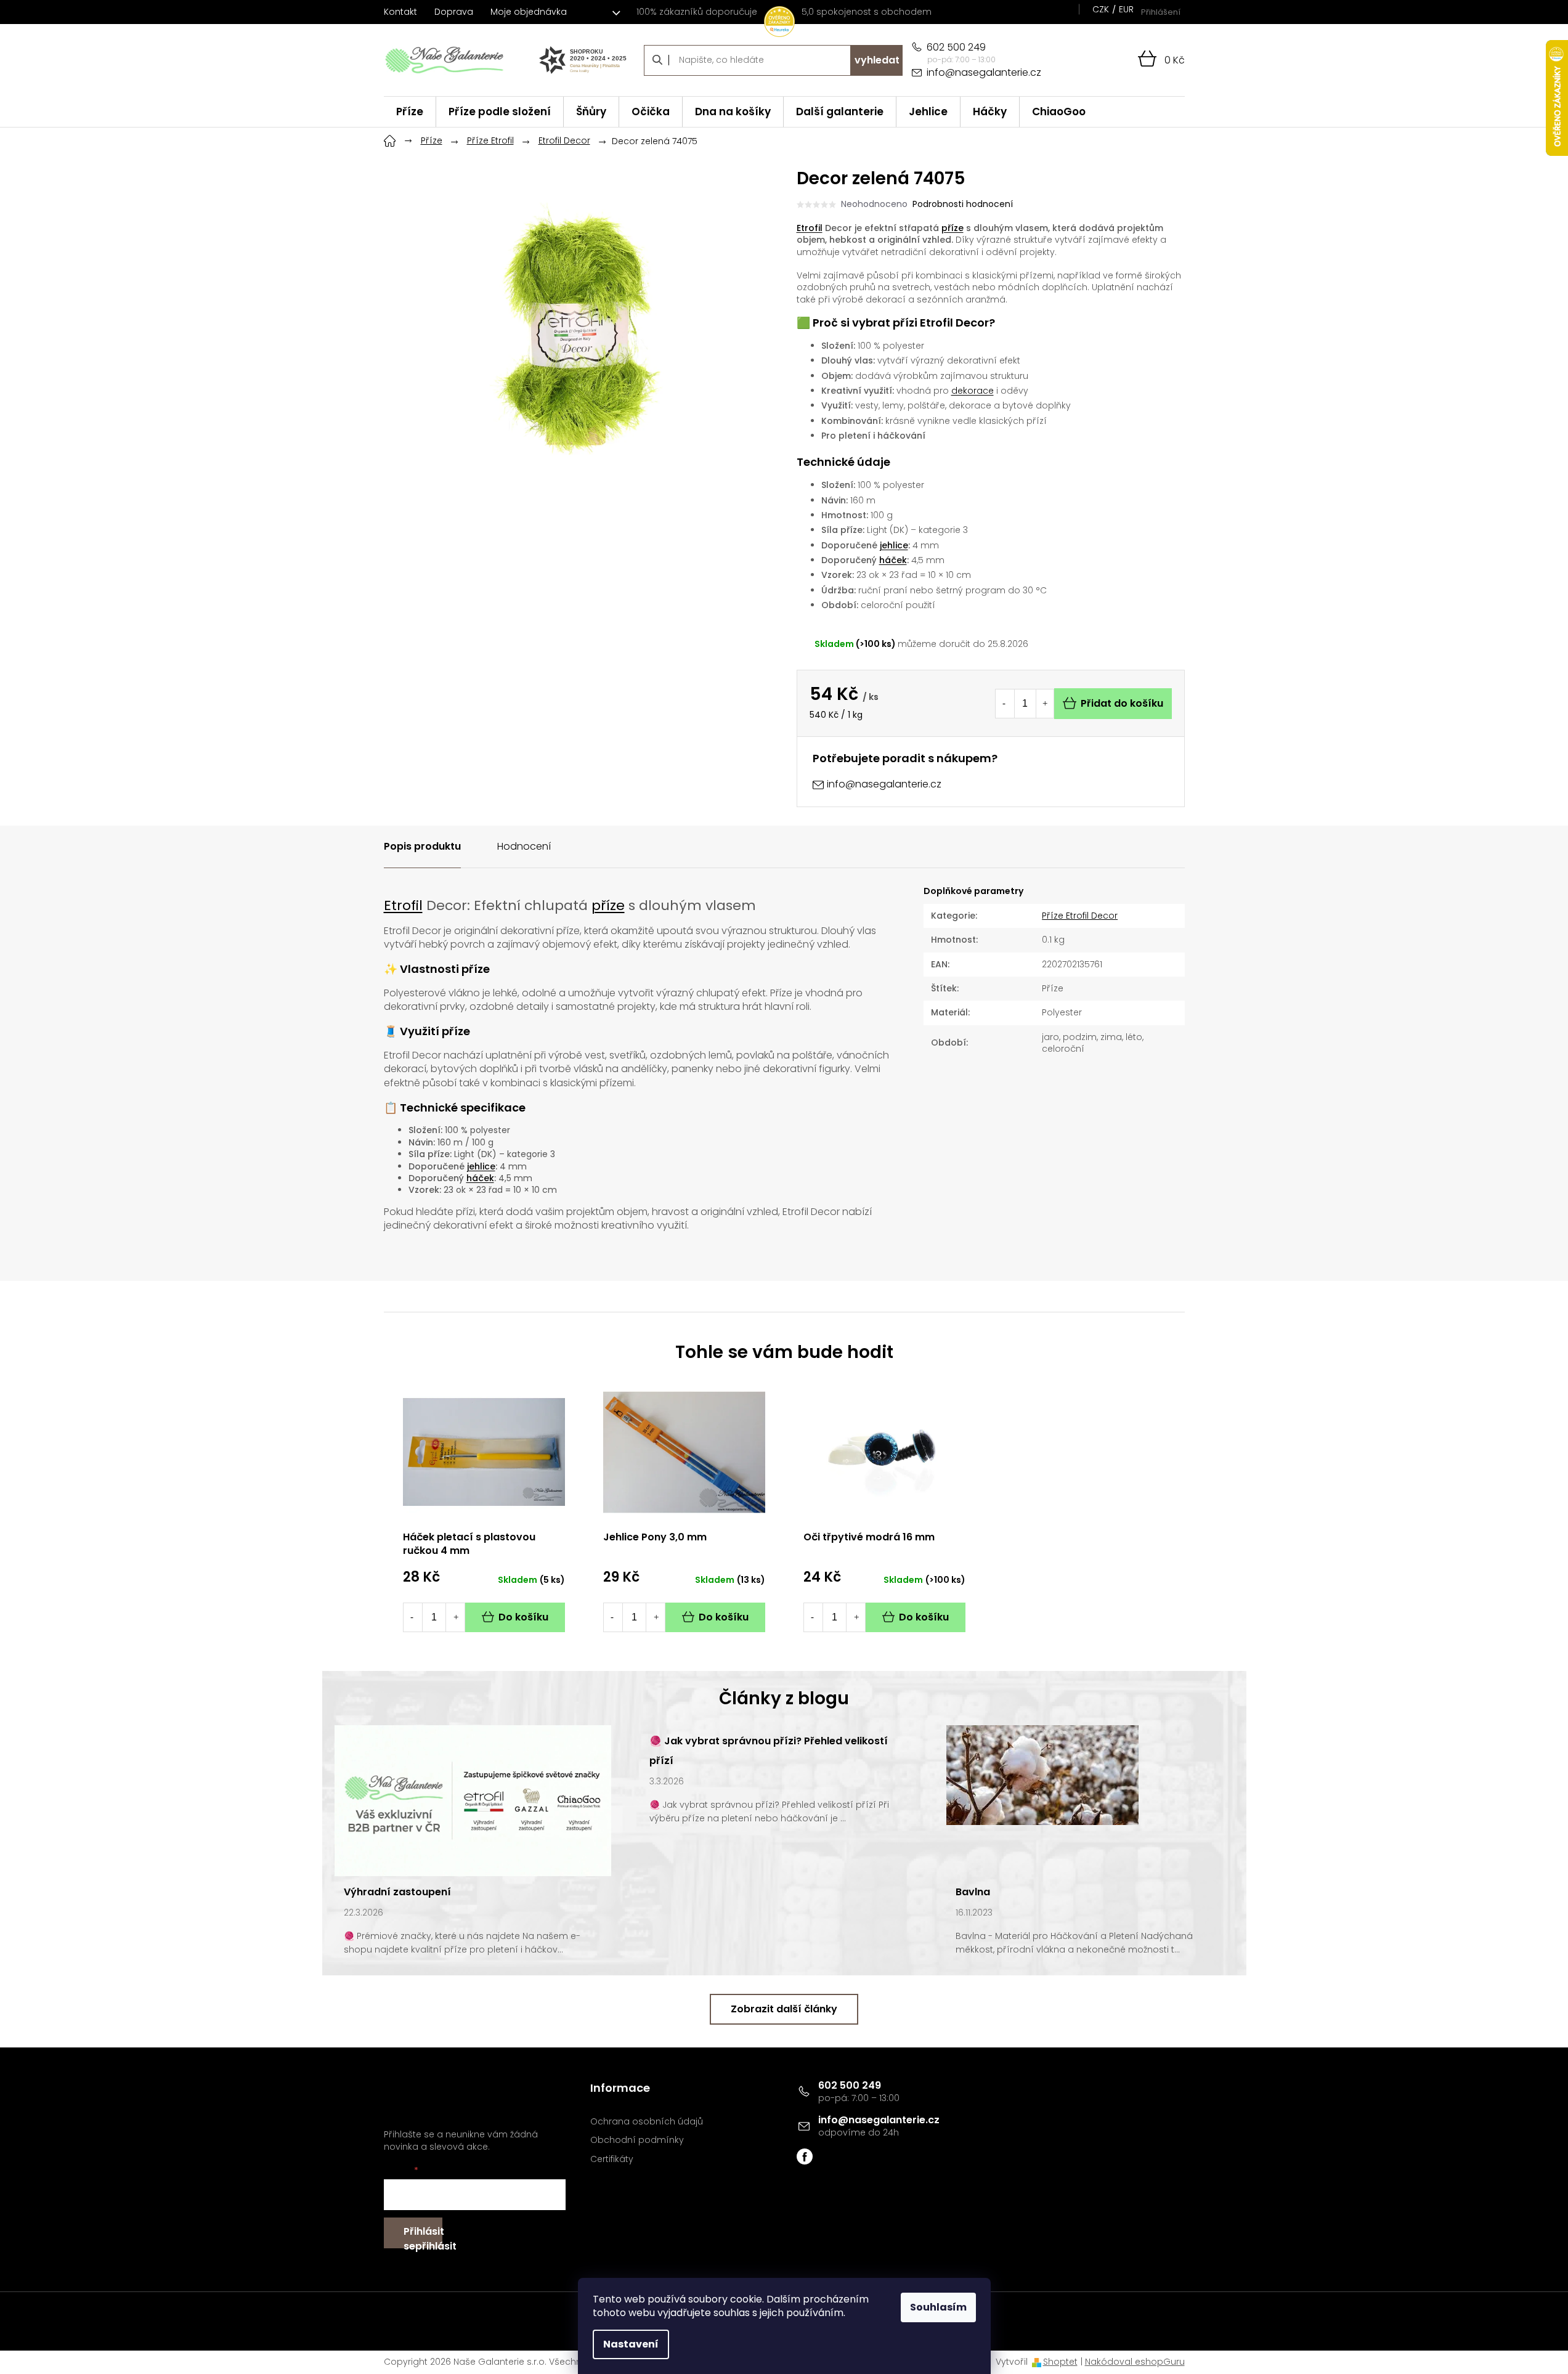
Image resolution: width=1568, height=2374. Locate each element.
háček (893, 560)
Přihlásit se (423, 2236)
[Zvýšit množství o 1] (1045, 704)
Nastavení (631, 2344)
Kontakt (400, 12)
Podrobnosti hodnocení (963, 204)
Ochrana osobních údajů (647, 2122)
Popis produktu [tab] (422, 846)
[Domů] (390, 139)
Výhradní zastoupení (397, 1892)
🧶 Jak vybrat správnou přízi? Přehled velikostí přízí (769, 1751)
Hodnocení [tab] (524, 846)
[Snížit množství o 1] (1004, 704)
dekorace (973, 391)
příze (953, 228)
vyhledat (877, 60)
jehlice (894, 545)
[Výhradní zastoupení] (473, 1800)
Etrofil (810, 228)
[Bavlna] (1042, 1774)
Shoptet (1060, 2362)
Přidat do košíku (1122, 703)
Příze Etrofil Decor (1080, 916)
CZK (1101, 9)
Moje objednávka (529, 12)
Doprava (454, 12)
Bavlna (973, 1892)
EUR (1126, 9)
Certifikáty (612, 2159)
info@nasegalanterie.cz (879, 2120)
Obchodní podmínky (637, 2140)
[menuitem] (410, 112)
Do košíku (523, 1617)
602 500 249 (850, 2085)
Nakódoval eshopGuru (1135, 2362)
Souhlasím (938, 2307)
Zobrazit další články (784, 2009)
